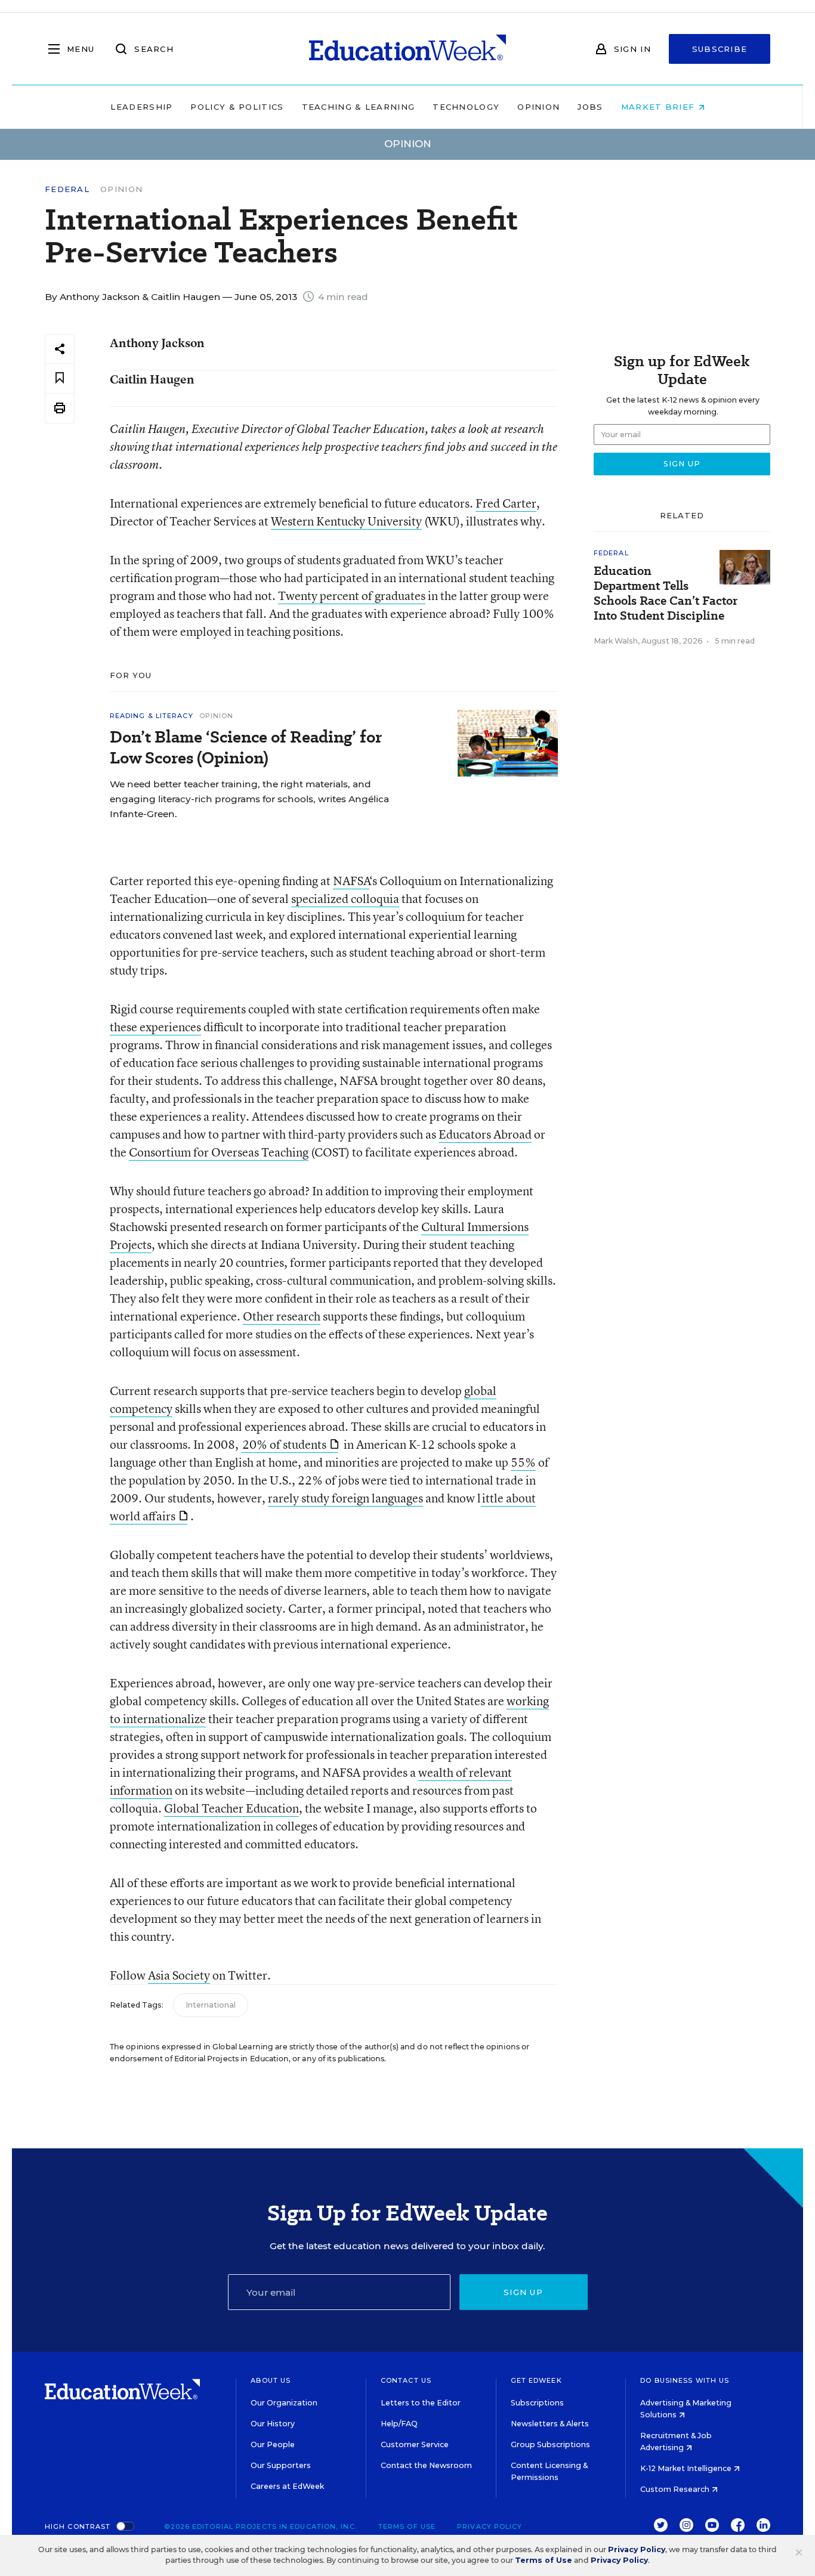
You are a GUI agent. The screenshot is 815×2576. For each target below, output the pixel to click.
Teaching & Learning (359, 107)
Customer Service (415, 2444)
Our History (273, 2424)
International (211, 2005)
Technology (466, 107)
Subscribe (720, 49)
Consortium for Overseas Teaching (219, 1152)
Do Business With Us (685, 2380)
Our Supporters (281, 2465)
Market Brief (660, 107)
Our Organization (284, 2403)
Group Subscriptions (550, 2444)
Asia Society (179, 1975)
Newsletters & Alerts (550, 2424)
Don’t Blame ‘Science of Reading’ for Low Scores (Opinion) (246, 747)
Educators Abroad (485, 1134)
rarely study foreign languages (345, 1498)
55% (523, 1462)
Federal (67, 189)
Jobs (590, 107)
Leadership (141, 107)
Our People (273, 2444)
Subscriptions (537, 2403)
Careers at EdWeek (287, 2486)
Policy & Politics (237, 107)
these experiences (155, 1027)
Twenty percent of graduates (352, 596)
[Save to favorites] (60, 378)
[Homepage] (407, 49)
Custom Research (676, 2489)
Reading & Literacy (152, 716)
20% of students (284, 1444)
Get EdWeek (536, 2380)
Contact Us (406, 2380)
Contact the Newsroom (426, 2465)
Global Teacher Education (231, 1808)
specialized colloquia (345, 899)
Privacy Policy (490, 2526)
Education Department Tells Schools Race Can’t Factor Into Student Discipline (666, 593)
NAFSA (351, 881)
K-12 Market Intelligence (687, 2468)
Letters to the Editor (421, 2403)
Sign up (523, 2292)
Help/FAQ (399, 2424)
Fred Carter (506, 503)
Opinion (538, 107)
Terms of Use (407, 2526)
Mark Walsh (616, 641)
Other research (282, 1316)
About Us (271, 2380)
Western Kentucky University (346, 521)
